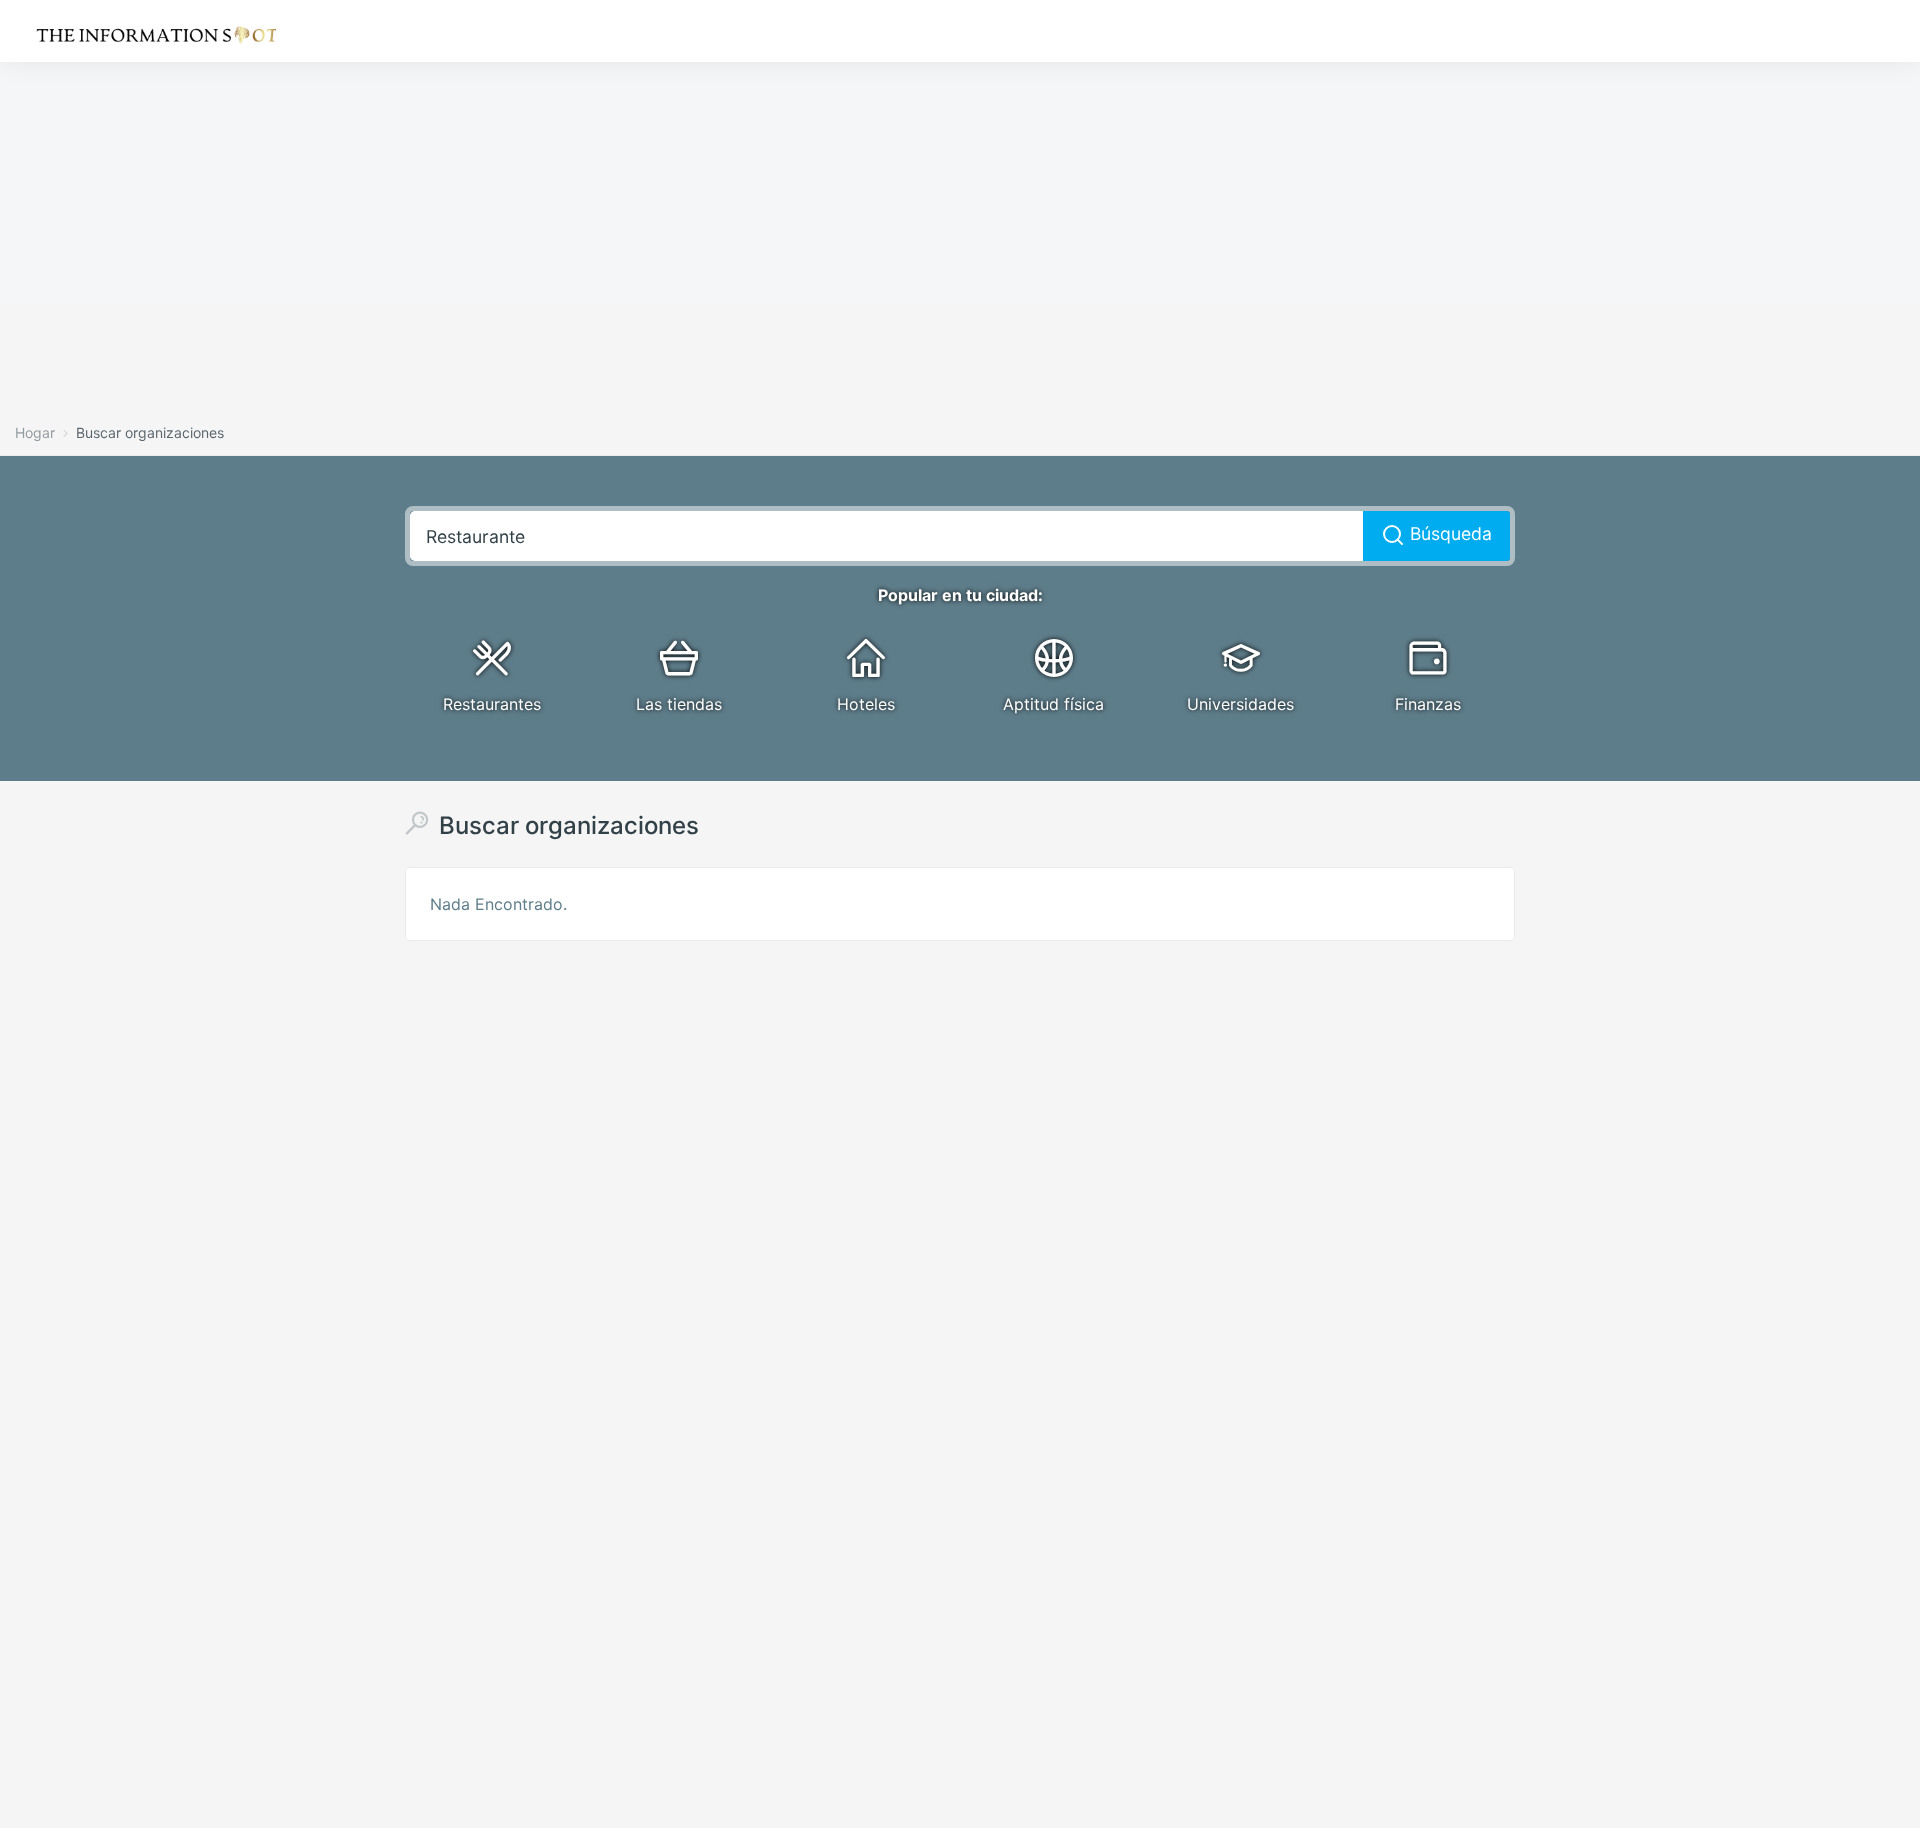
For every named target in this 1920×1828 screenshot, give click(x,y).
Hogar (35, 432)
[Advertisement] (600, 140)
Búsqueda (1448, 533)
